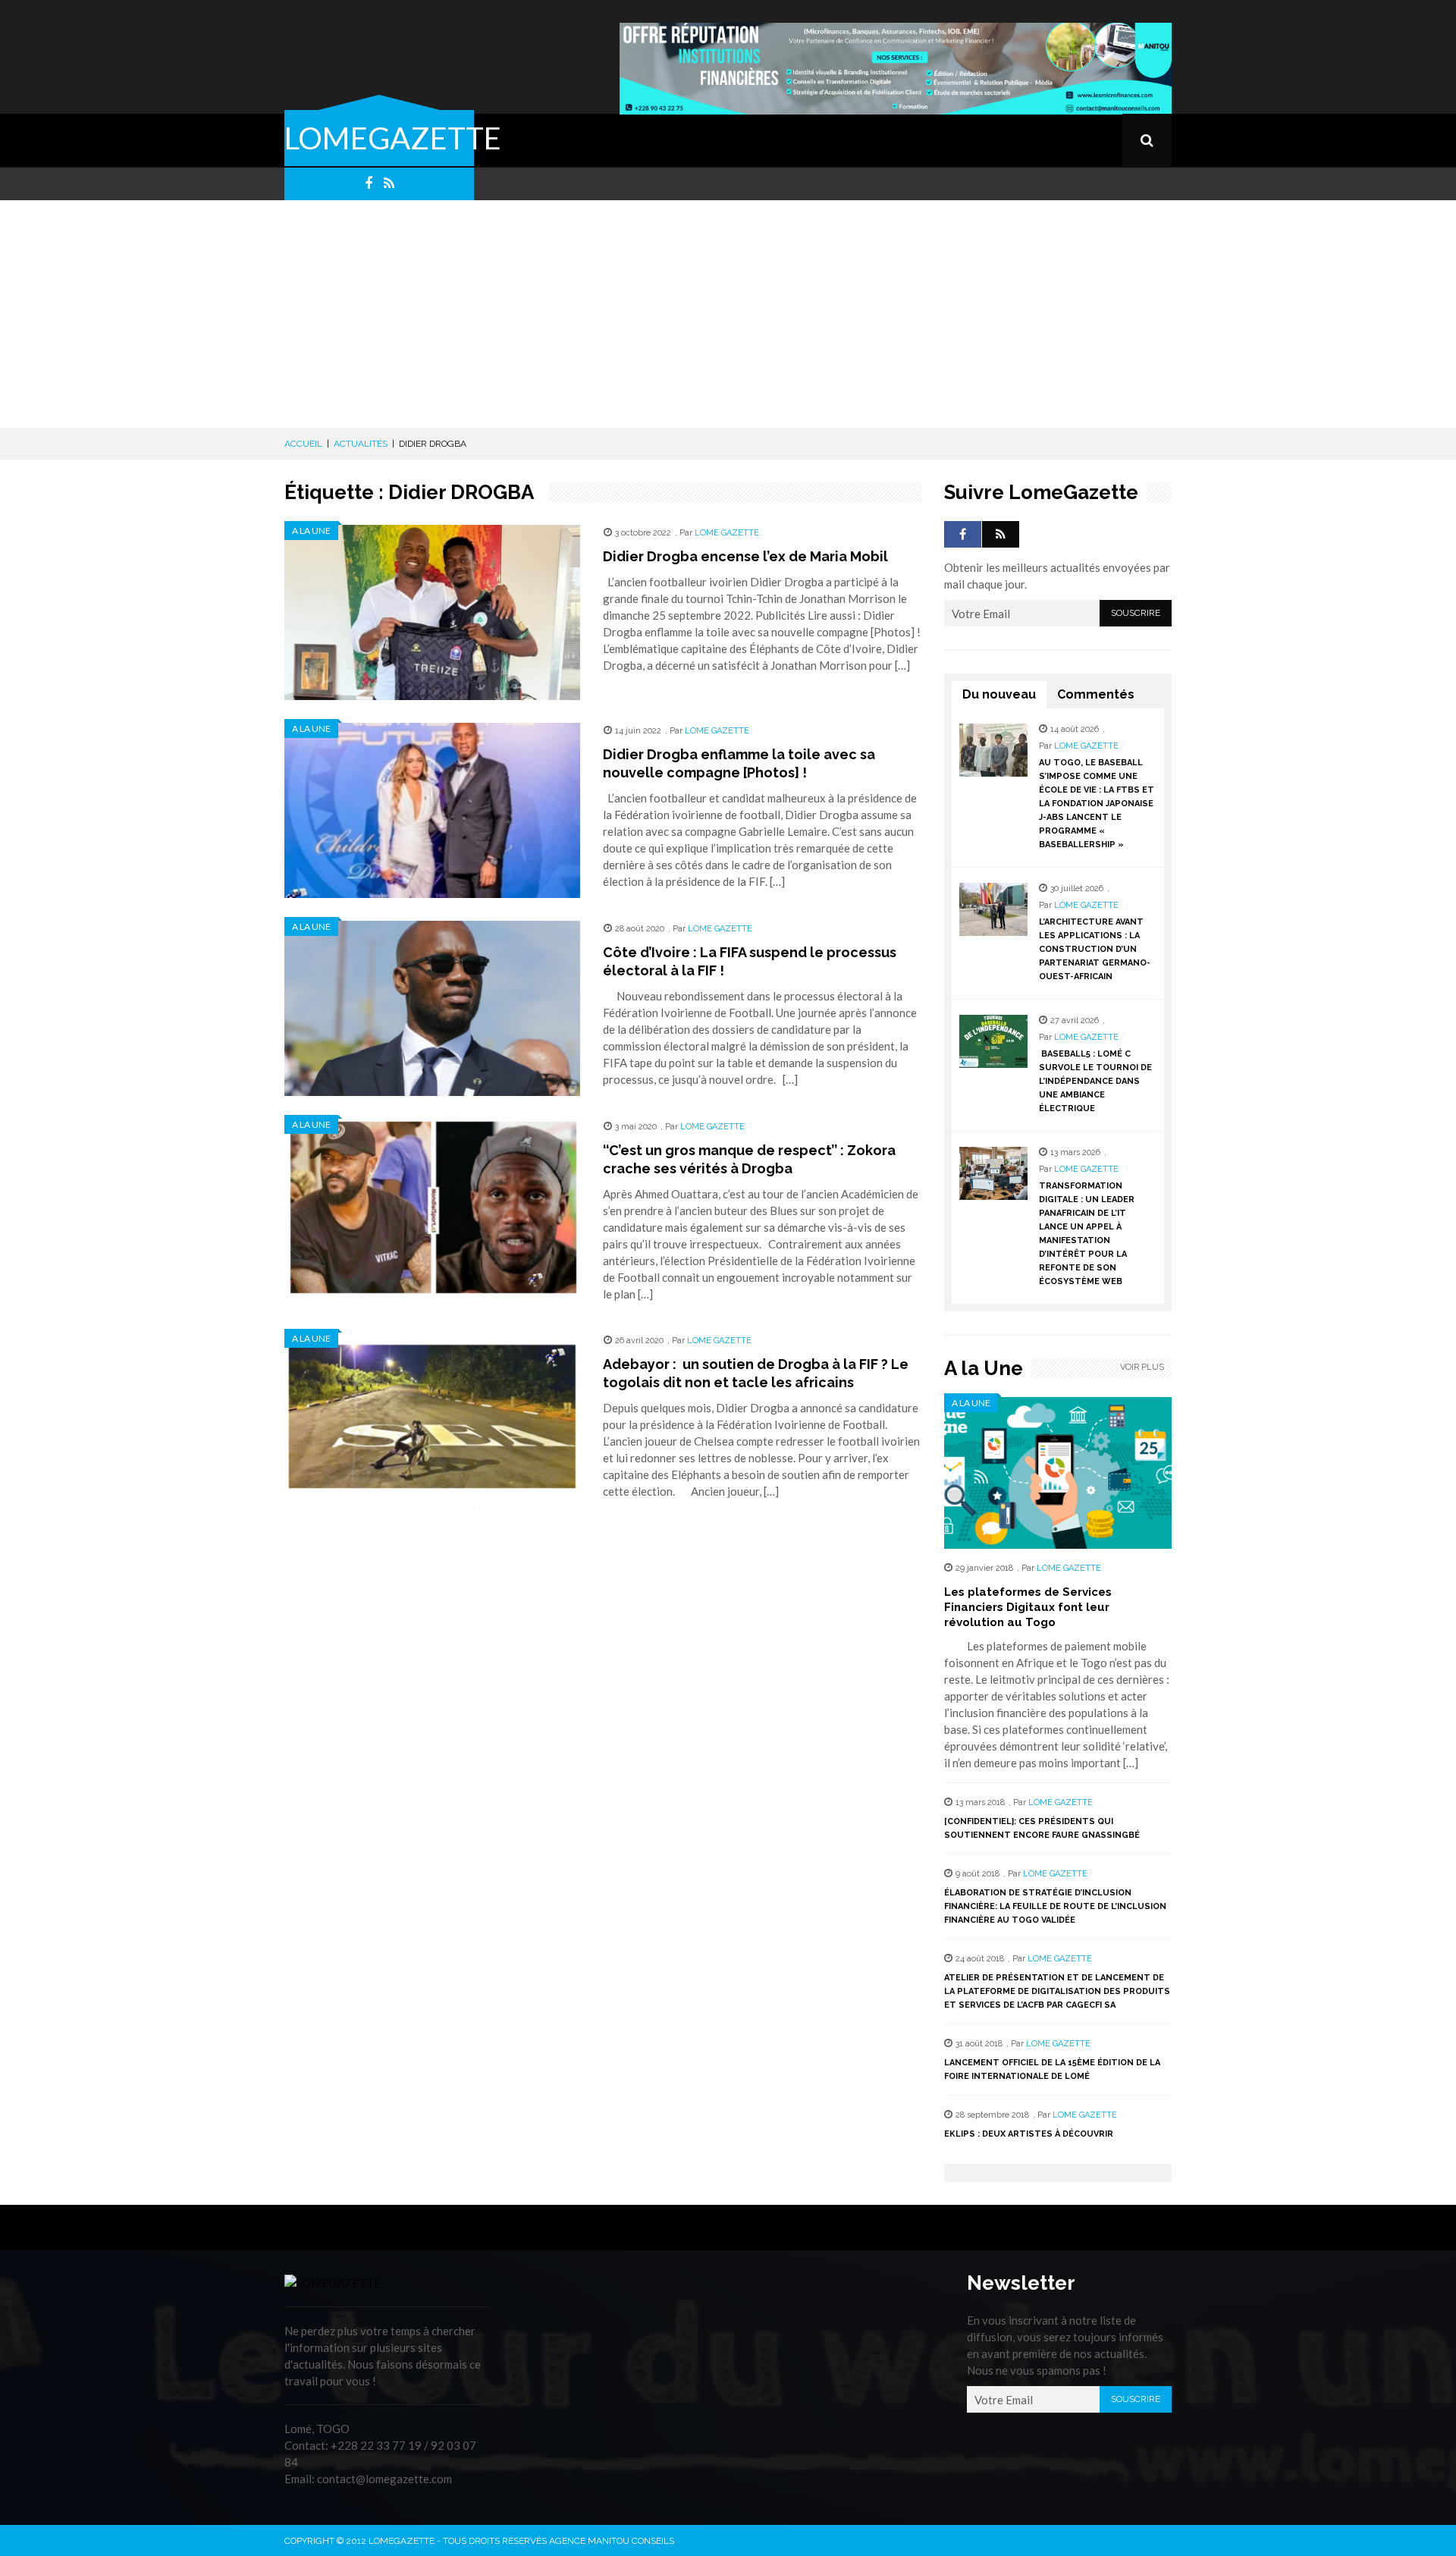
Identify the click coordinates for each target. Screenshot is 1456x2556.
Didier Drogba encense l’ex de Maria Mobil (745, 556)
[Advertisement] (728, 314)
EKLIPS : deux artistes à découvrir (1029, 2134)
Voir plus (1142, 1367)
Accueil (303, 444)
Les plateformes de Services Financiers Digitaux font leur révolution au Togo (1028, 1607)
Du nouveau (999, 694)
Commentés (1096, 694)
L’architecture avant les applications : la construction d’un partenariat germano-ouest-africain (1095, 949)
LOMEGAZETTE (393, 138)
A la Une (311, 531)
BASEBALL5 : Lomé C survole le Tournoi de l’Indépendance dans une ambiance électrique (1095, 1081)
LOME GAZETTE (727, 533)
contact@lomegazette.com (384, 2479)
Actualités (361, 444)
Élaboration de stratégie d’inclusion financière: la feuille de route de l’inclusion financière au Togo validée (1055, 1906)
